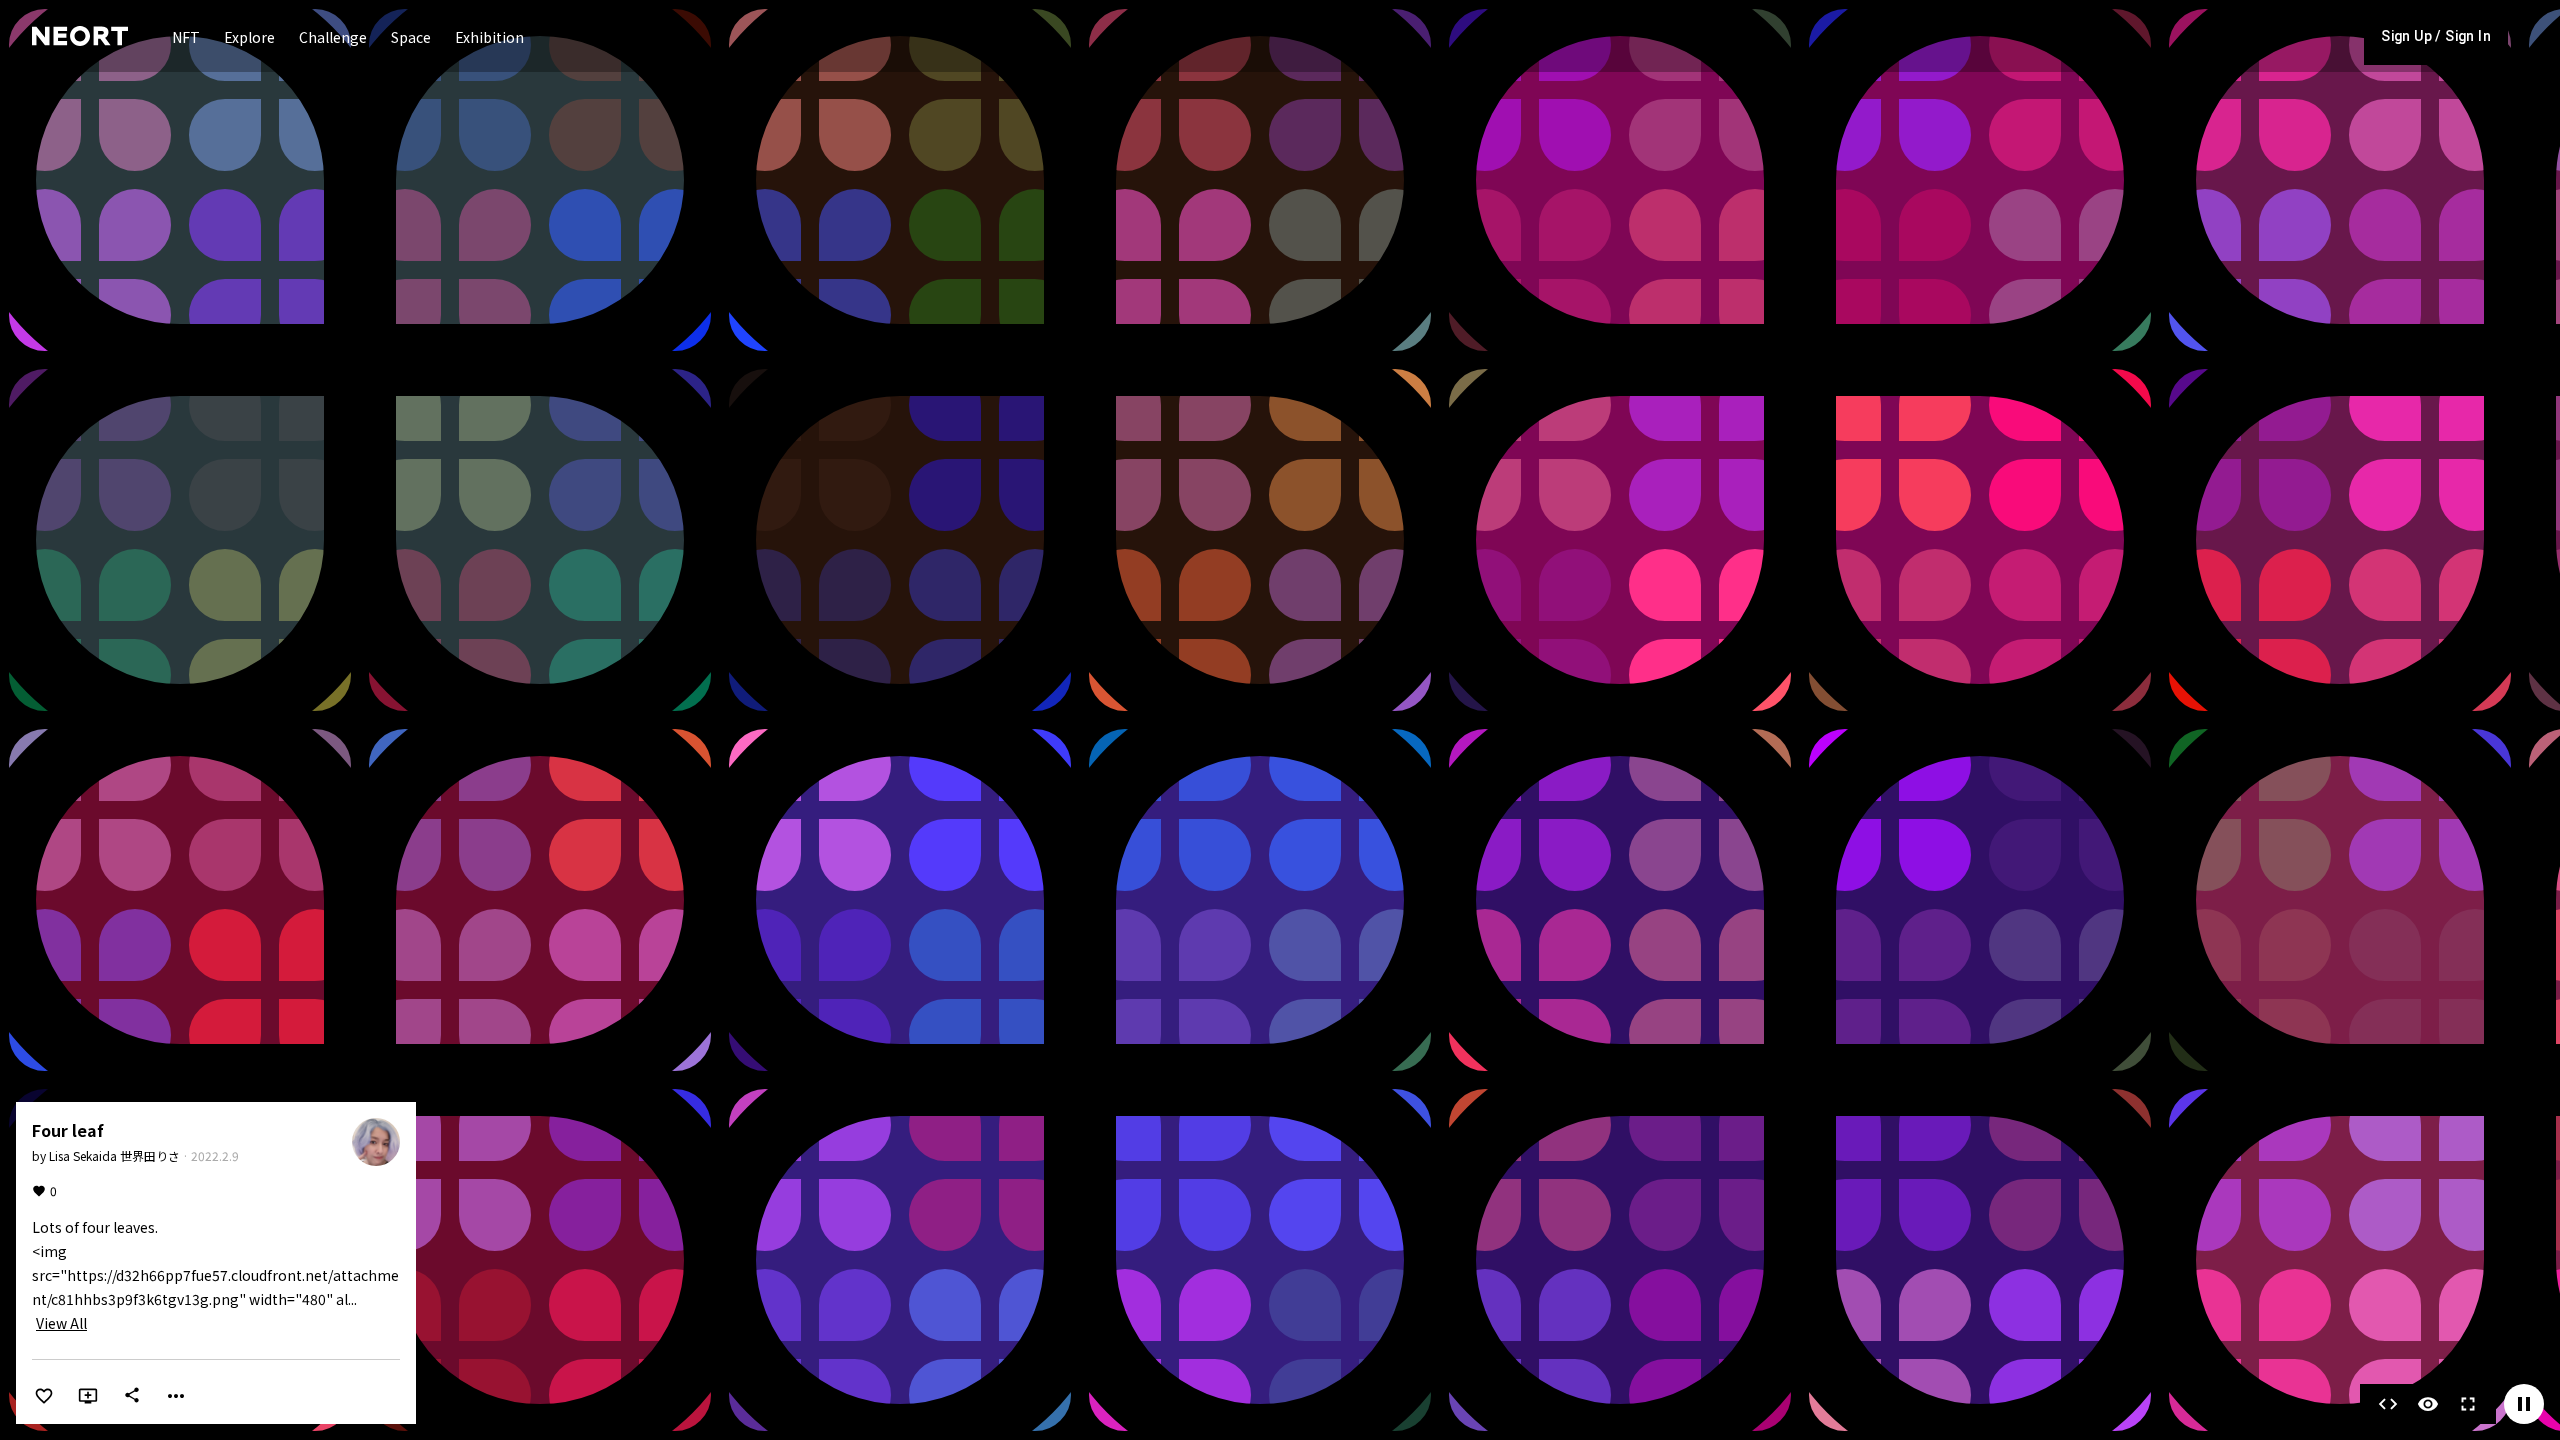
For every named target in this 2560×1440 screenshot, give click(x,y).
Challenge (333, 37)
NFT (186, 37)
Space (411, 37)
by (106, 1155)
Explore (249, 37)
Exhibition (489, 37)
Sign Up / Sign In (2436, 36)
